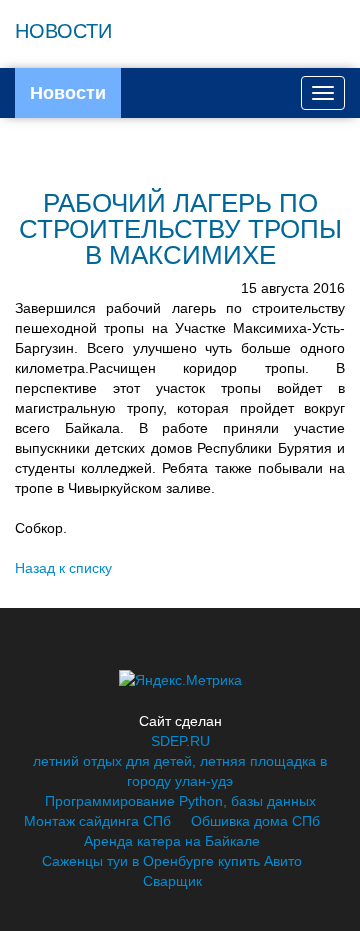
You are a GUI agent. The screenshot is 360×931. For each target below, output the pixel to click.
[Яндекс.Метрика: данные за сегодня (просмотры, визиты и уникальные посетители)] (180, 680)
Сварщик (172, 881)
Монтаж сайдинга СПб (97, 821)
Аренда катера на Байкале (172, 841)
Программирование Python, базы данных (180, 801)
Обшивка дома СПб (255, 821)
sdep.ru (180, 741)
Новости (68, 93)
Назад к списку (63, 568)
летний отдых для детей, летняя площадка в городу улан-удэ (180, 771)
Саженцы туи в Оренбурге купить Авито (172, 861)
